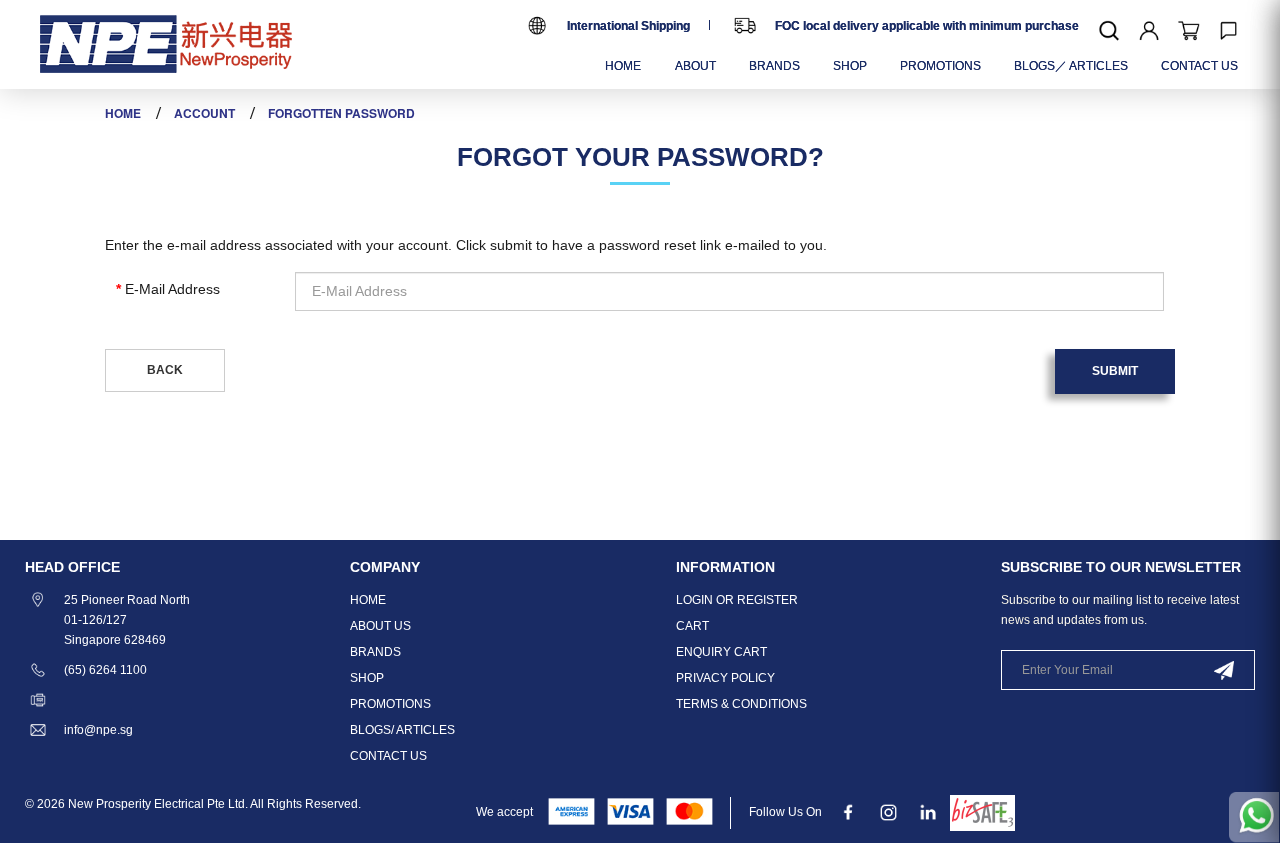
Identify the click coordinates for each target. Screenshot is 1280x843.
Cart (692, 626)
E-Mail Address (172, 289)
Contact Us (388, 756)
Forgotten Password (341, 113)
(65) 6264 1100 (105, 670)
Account (204, 113)
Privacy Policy (725, 678)
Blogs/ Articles (402, 730)
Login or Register (737, 600)
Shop (367, 678)
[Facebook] (848, 812)
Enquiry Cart (721, 652)
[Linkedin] (928, 812)
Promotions (390, 704)
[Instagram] (888, 812)
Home (123, 113)
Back (165, 370)
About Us (380, 626)
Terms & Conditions (741, 704)
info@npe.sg (98, 730)
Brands (375, 652)
